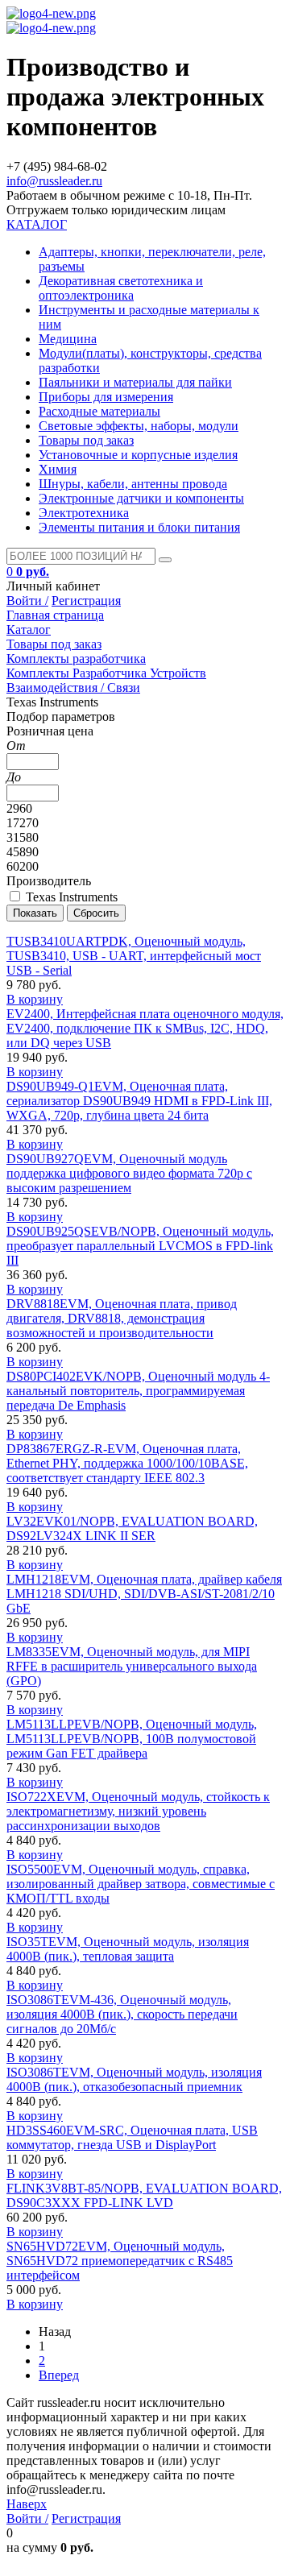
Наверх (27, 2504)
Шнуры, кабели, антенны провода (133, 484)
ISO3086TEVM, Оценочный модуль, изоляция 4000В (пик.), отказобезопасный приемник (134, 2079)
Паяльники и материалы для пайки (135, 382)
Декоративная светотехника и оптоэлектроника (121, 288)
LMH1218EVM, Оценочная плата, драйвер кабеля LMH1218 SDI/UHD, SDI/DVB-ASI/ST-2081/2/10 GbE (144, 1594)
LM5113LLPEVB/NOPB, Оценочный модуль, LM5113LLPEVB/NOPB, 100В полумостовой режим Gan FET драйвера (132, 1739)
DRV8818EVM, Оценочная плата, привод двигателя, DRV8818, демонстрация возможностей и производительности (122, 1318)
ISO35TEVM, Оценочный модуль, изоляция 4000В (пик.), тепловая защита (128, 1949)
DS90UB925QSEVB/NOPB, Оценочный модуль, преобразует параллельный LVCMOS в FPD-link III (140, 1246)
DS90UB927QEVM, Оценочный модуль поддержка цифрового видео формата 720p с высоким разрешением (129, 1173)
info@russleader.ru (54, 181)
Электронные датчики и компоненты (141, 498)
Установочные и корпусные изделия (138, 455)
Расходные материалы (99, 411)
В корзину (35, 999)
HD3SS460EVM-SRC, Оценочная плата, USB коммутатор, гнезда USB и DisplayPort (132, 2137)
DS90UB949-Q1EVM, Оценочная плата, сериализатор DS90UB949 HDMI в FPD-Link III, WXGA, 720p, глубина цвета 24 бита (139, 1101)
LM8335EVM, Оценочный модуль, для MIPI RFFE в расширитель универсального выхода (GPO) (132, 1666)
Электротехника (84, 513)
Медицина (68, 339)
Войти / (27, 601)
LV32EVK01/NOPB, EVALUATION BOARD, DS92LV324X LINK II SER (132, 1528)
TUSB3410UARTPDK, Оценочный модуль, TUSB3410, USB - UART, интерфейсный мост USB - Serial (134, 956)
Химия (58, 469)
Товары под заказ (86, 440)
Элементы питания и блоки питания (139, 527)
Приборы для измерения (106, 397)
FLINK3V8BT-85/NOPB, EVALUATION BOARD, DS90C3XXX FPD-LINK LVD (144, 2195)
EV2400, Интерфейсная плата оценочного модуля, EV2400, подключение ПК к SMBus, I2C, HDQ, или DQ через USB (145, 1028)
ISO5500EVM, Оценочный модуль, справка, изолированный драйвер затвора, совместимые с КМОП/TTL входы (141, 1884)
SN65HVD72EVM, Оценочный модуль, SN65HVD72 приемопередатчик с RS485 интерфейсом (120, 2261)
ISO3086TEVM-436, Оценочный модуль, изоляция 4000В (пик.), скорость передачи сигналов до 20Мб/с (122, 2014)
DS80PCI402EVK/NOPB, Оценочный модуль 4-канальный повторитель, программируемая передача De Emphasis (138, 1391)
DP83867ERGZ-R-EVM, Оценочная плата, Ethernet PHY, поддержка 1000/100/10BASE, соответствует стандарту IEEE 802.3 (127, 1463)
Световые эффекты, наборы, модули (139, 426)
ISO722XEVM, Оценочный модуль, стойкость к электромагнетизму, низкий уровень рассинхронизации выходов (138, 1811)
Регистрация (86, 601)
